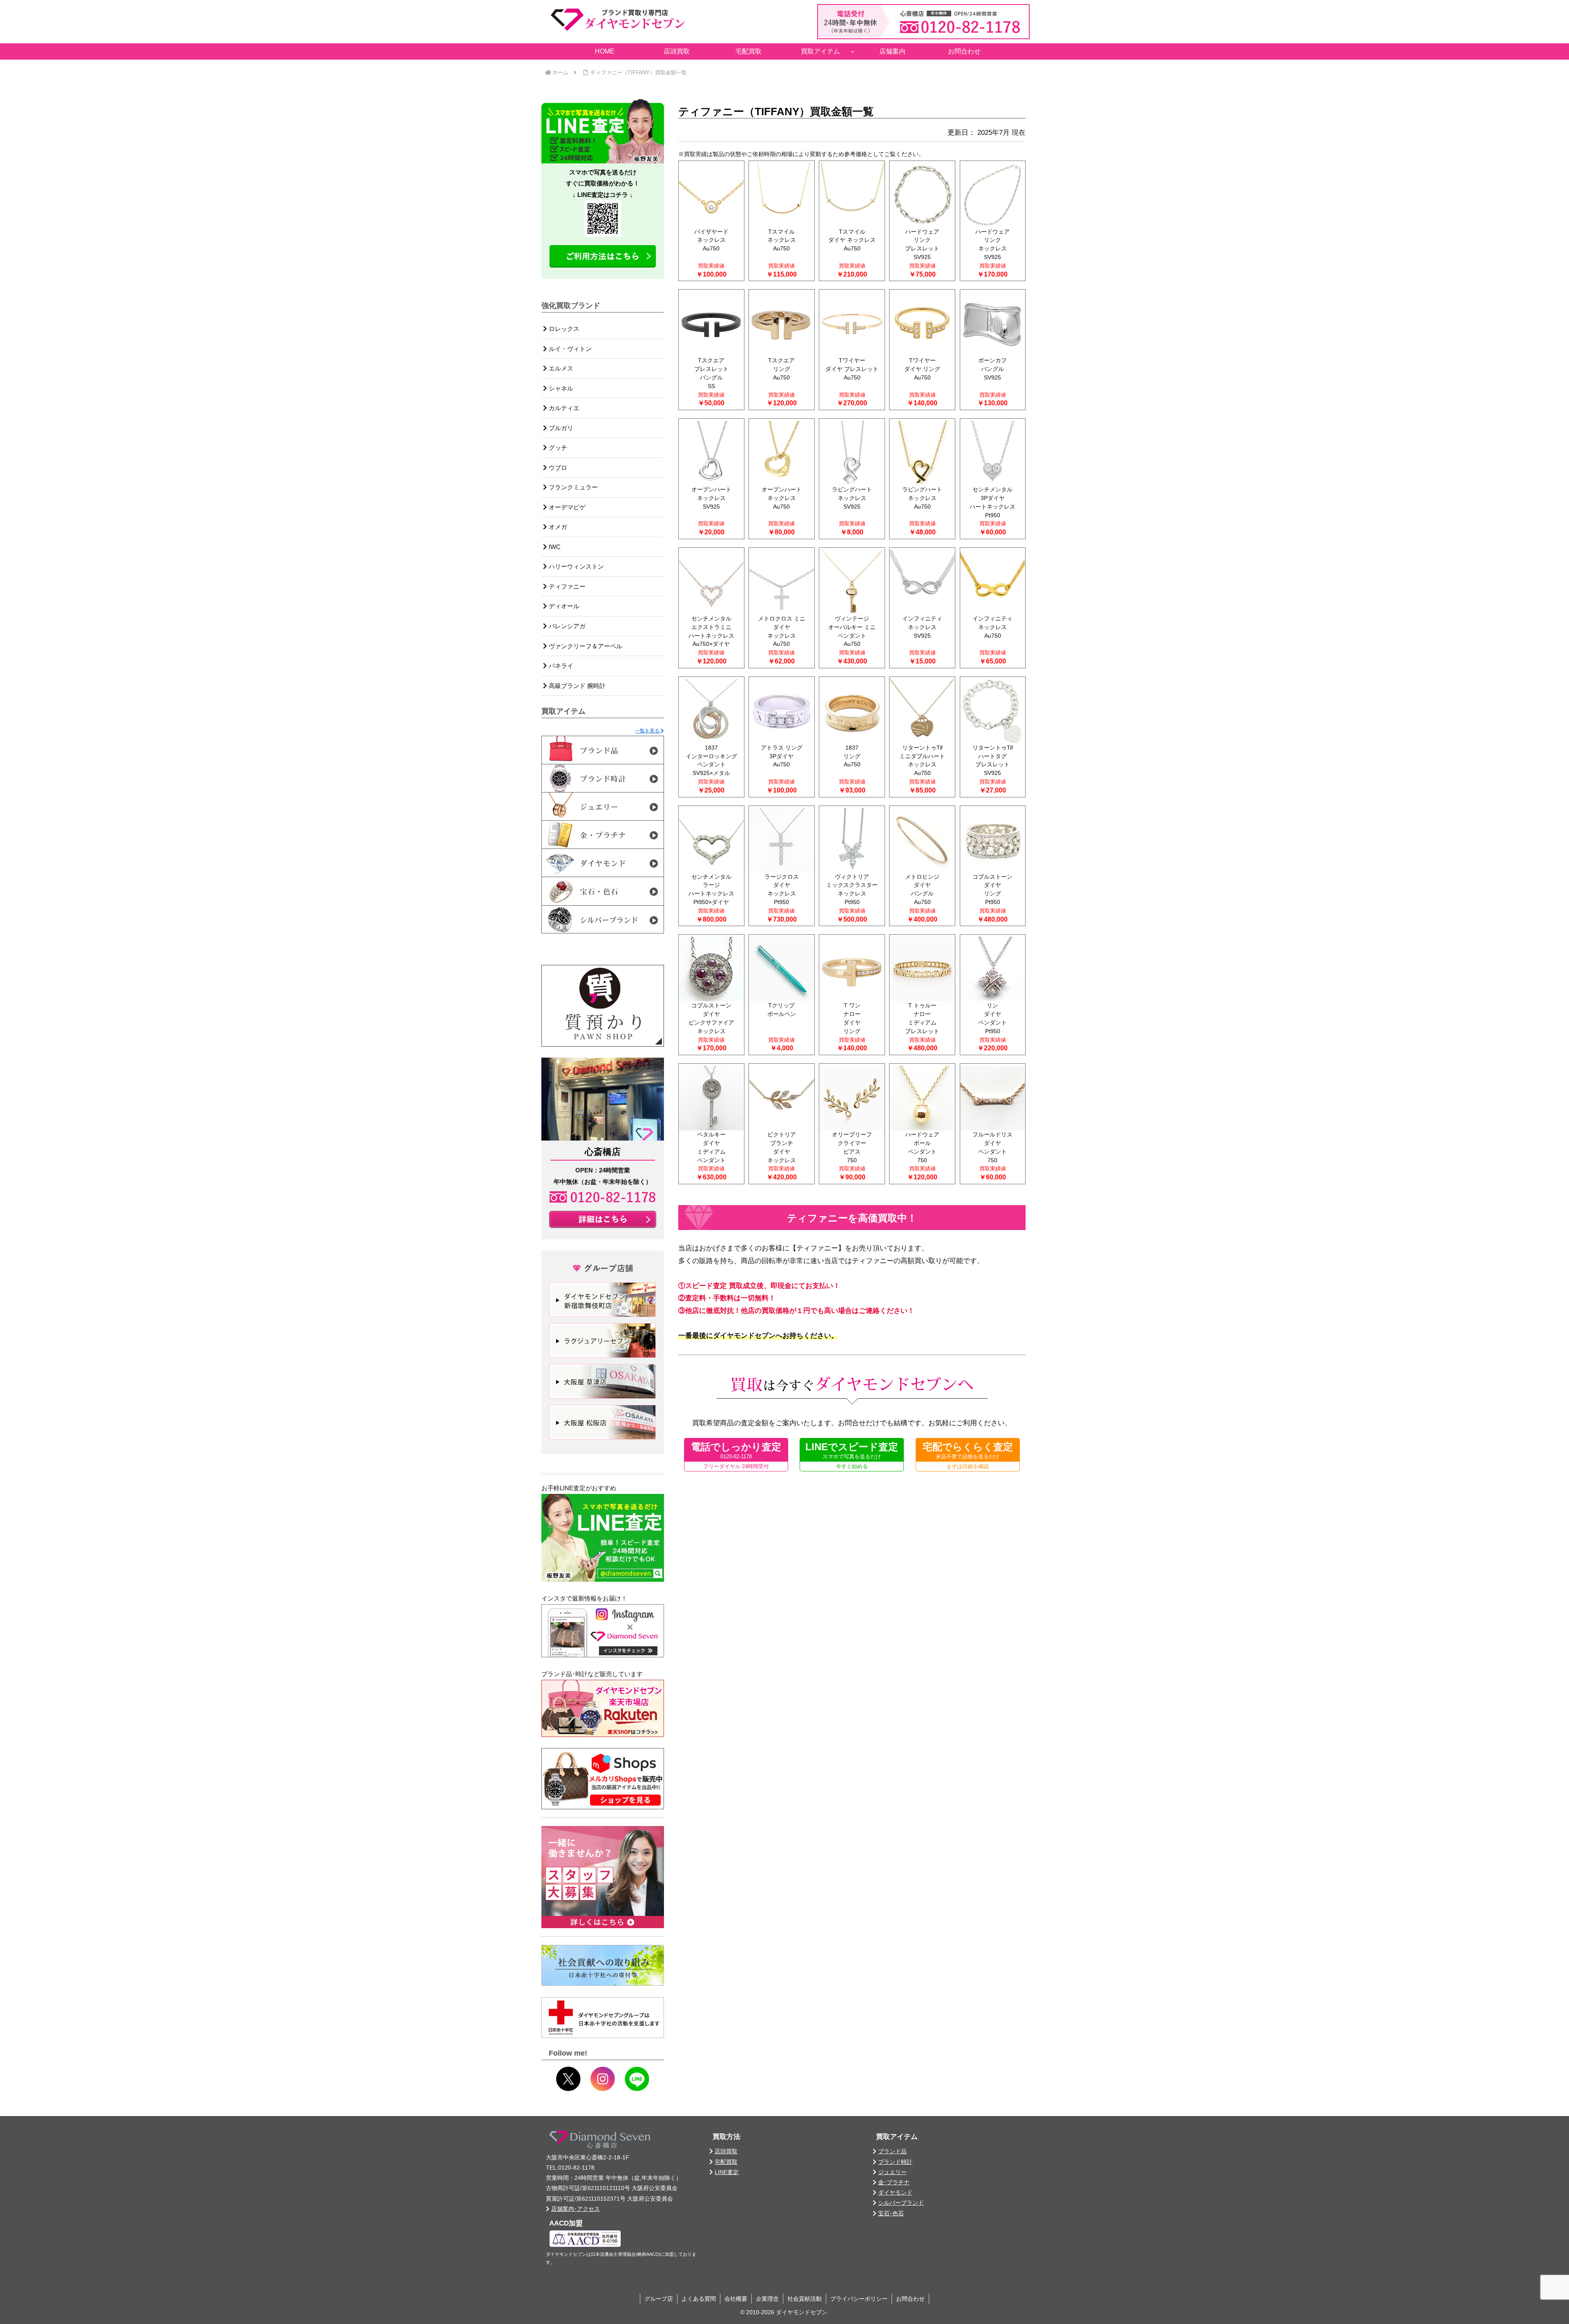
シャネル (560, 388)
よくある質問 (699, 2299)
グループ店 (659, 2299)
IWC (554, 547)
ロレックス (563, 329)
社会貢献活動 (805, 2299)
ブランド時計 (895, 2162)
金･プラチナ (894, 2182)
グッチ (557, 448)
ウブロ (557, 468)
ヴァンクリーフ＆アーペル (585, 646)
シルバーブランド (901, 2203)
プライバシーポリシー (859, 2299)
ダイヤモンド (895, 2192)
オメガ (557, 527)
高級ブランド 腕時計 (576, 686)
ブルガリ (560, 428)
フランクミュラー (572, 487)
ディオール (563, 606)
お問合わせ (910, 2299)
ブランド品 (892, 2151)
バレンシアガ (566, 626)
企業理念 (767, 2299)
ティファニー (566, 586)
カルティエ (563, 408)
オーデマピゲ (566, 507)
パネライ (560, 666)
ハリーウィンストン (576, 566)
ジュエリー (892, 2172)
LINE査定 (727, 2172)
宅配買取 (726, 2162)
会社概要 (736, 2299)
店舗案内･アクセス (576, 2209)
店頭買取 (726, 2151)
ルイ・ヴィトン (569, 349)
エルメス (560, 368)
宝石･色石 (891, 2213)
